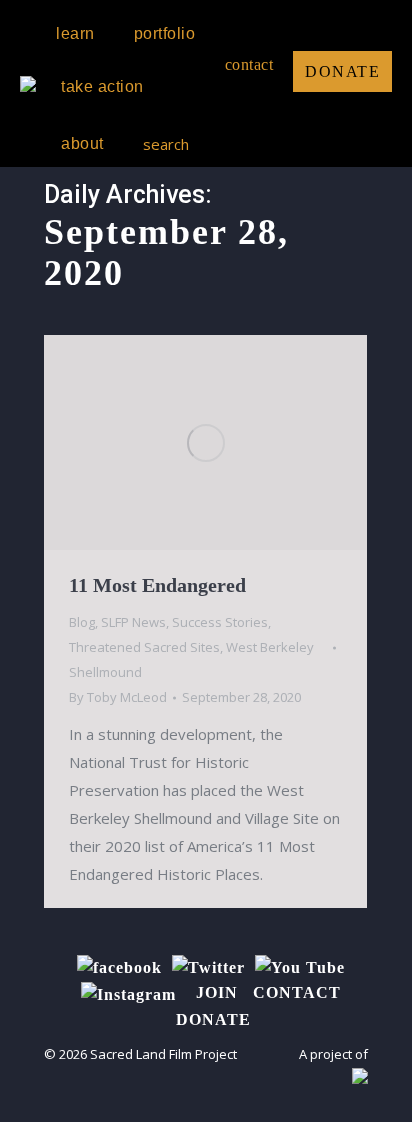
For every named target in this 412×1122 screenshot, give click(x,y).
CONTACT (297, 992)
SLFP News (133, 622)
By (118, 697)
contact (249, 64)
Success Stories (220, 622)
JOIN (217, 992)
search (166, 144)
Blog (82, 622)
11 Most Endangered (157, 585)
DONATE (342, 71)
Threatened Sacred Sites (144, 647)
